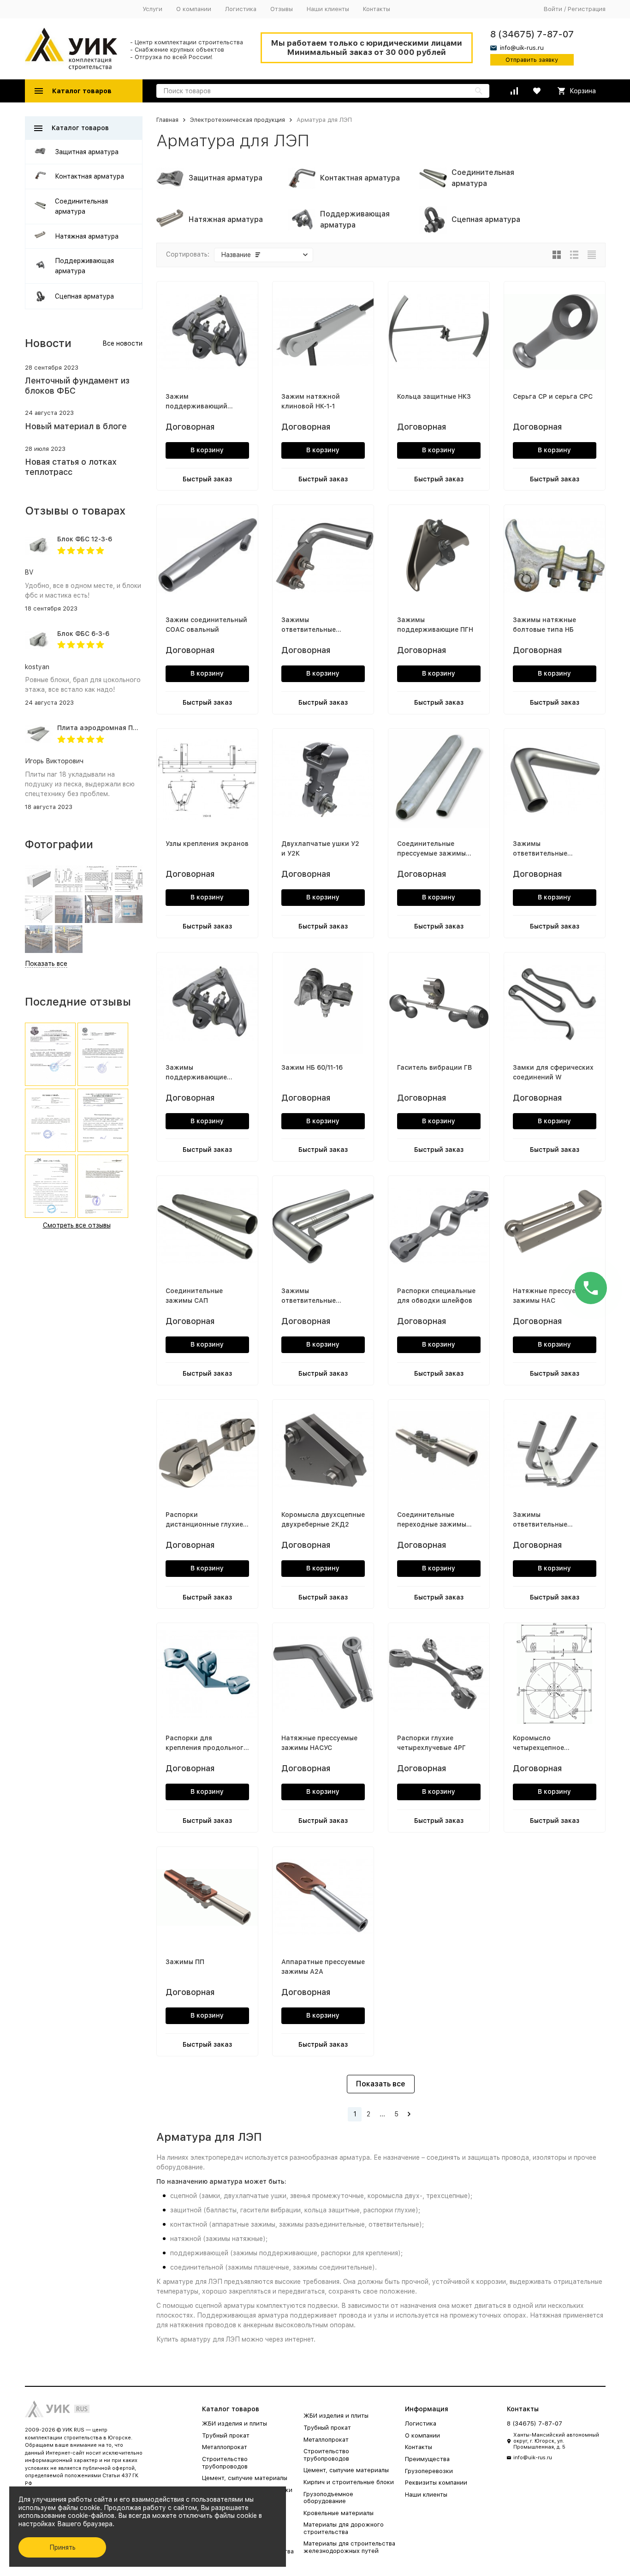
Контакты (377, 9)
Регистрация (587, 9)
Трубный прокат (226, 2435)
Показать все (381, 2084)
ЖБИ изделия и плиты (235, 2423)
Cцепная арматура (84, 296)
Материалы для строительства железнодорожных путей (349, 2547)
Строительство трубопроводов (225, 2463)
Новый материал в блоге (76, 426)
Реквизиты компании (436, 2483)
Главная (167, 120)
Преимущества (427, 2459)
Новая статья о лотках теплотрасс (71, 467)
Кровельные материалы (339, 2513)
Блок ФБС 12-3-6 (85, 539)
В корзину (207, 450)
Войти (553, 9)
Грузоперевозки (429, 2471)
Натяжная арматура (87, 236)
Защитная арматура (87, 152)
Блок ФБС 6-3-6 (83, 634)
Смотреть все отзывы (77, 1225)
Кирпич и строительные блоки (349, 2482)
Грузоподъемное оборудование (328, 2498)
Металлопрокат (225, 2447)
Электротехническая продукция (238, 120)
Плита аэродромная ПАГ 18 (104, 728)
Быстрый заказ (207, 479)
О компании (194, 9)
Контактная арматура (89, 176)
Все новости (122, 343)
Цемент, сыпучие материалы (245, 2478)
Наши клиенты (328, 9)
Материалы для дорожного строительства (344, 2528)
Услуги (152, 9)
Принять (62, 2547)
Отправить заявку (532, 60)
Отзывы (282, 9)
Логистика (241, 9)
